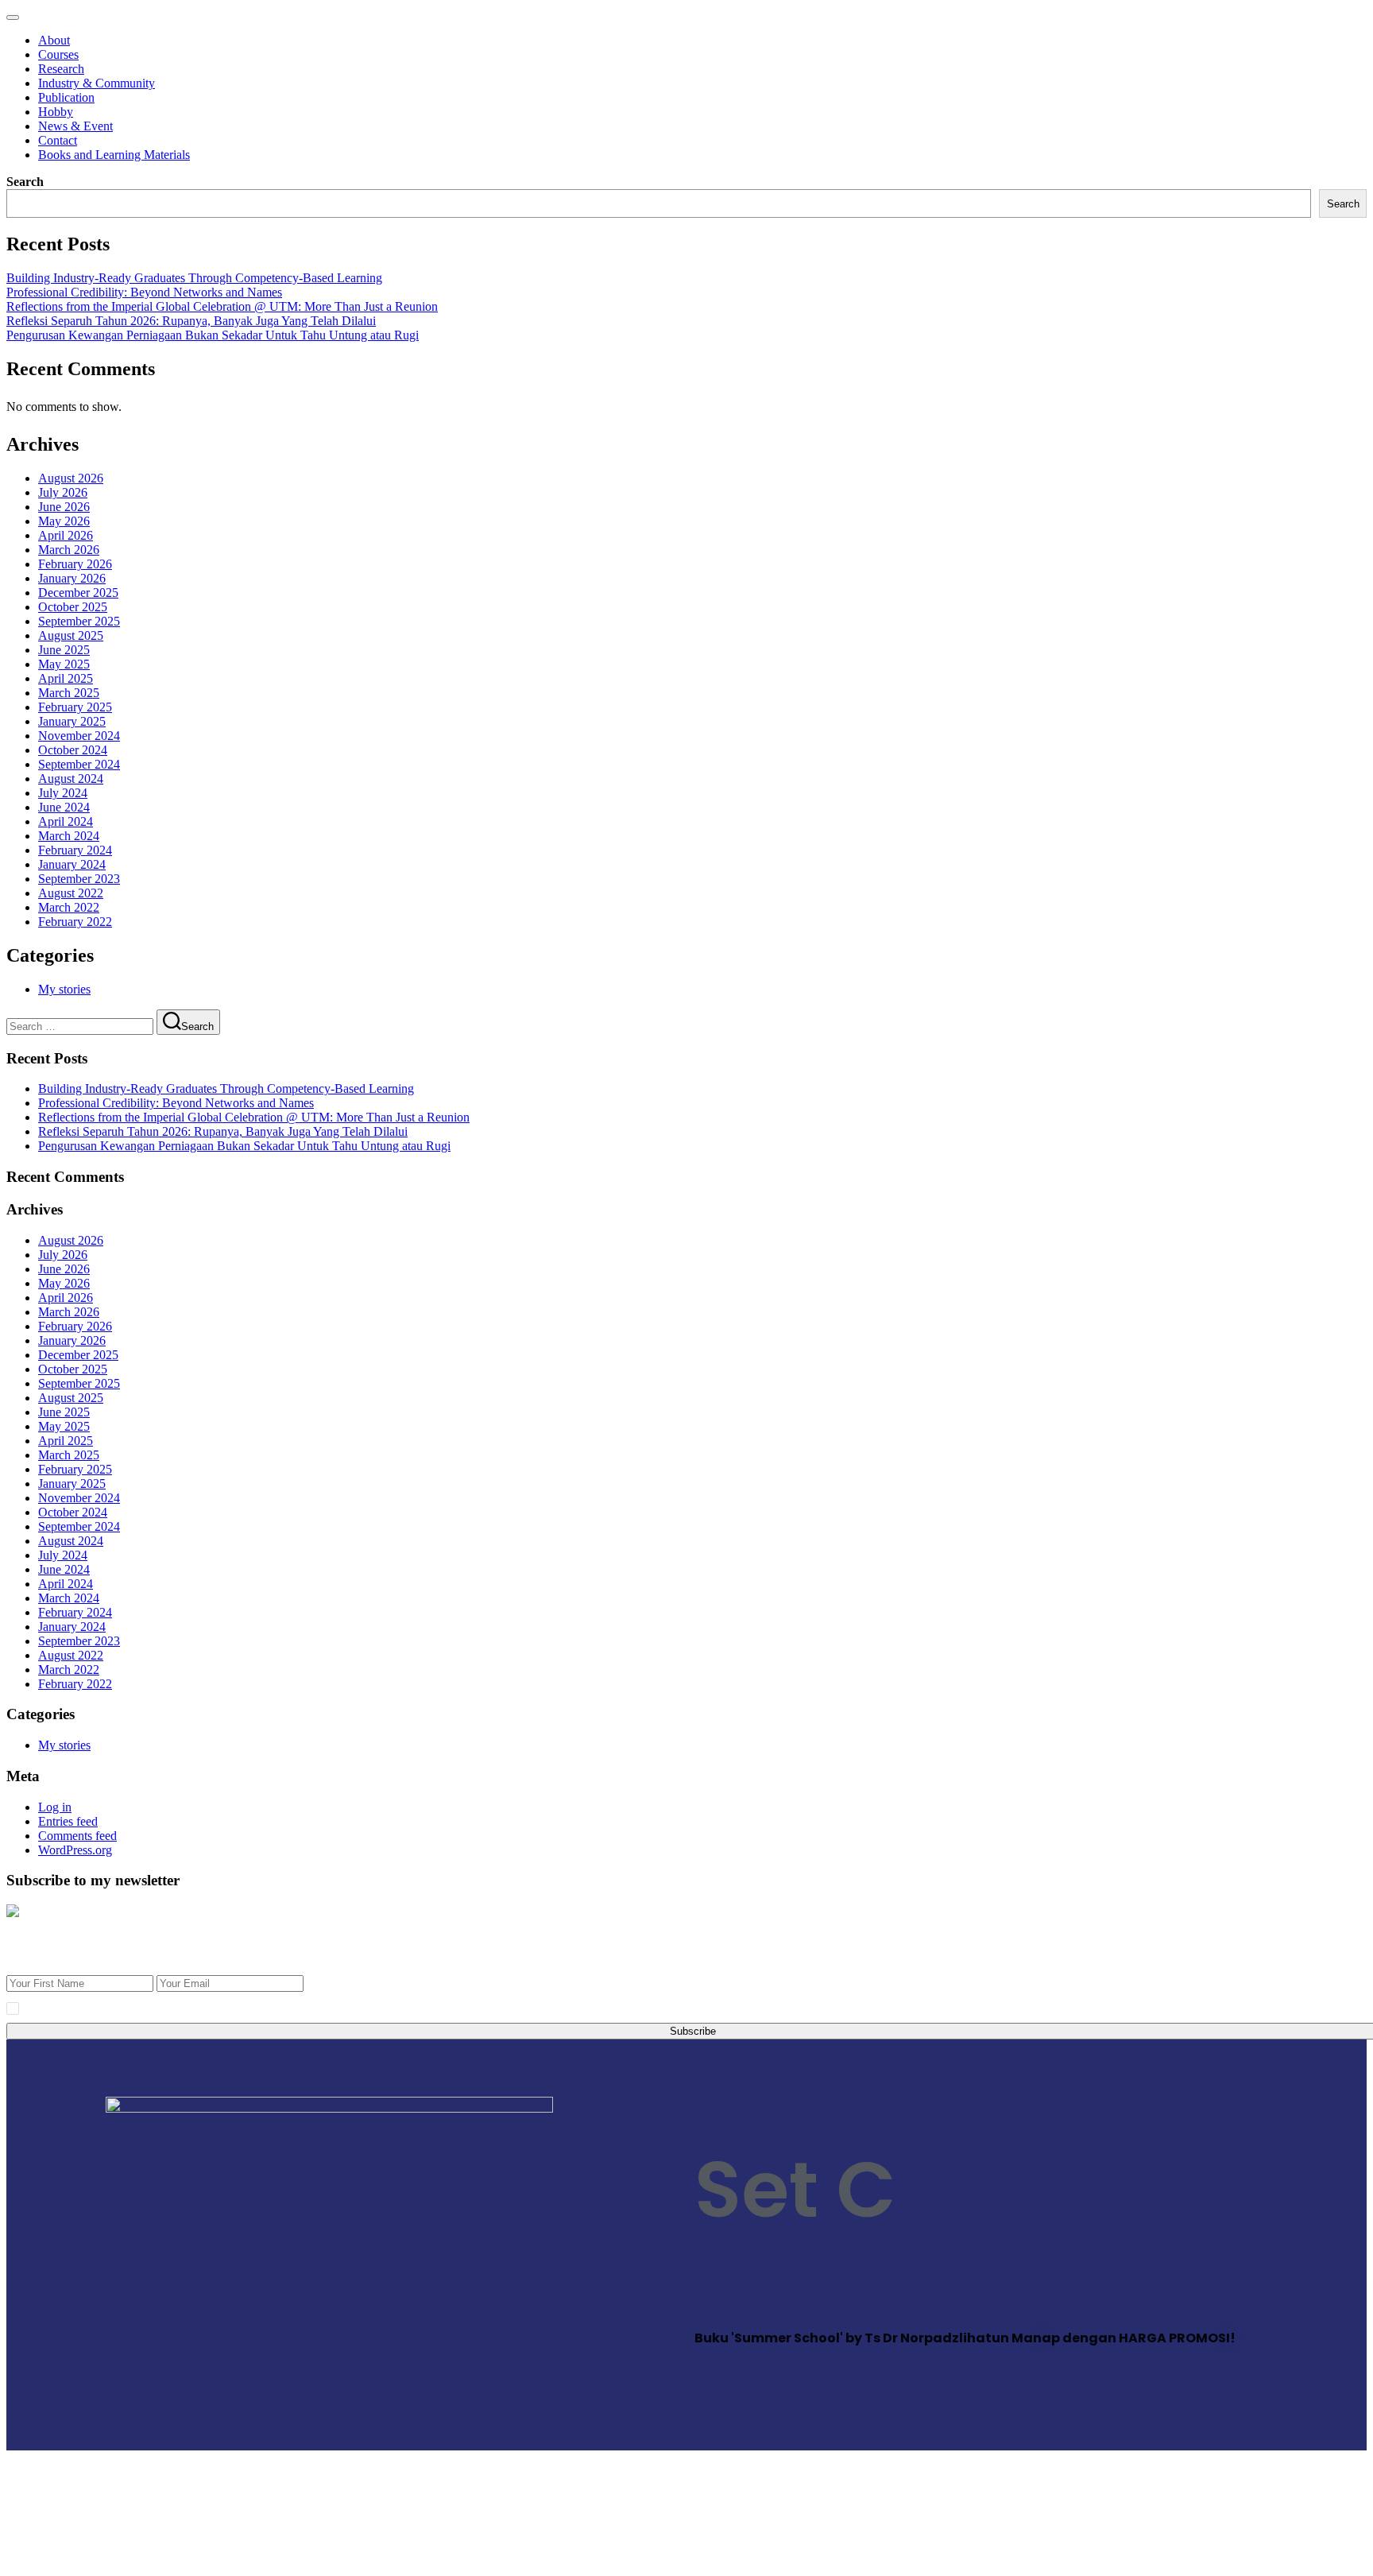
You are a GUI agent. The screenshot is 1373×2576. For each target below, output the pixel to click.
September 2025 (79, 621)
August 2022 (71, 893)
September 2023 (79, 879)
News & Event (75, 126)
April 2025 (66, 678)
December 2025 (78, 593)
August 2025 (71, 635)
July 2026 (63, 492)
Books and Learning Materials (114, 155)
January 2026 (72, 578)
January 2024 (72, 864)
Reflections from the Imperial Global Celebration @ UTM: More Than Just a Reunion (222, 306)
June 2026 (64, 507)
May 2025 (64, 664)
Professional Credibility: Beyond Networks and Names (144, 292)
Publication (66, 97)
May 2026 (64, 521)
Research (61, 69)
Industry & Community (97, 83)
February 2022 (75, 922)
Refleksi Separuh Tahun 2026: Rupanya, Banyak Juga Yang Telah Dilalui (191, 321)
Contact (58, 140)
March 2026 (69, 550)
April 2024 (66, 821)
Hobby (56, 112)
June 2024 (64, 807)
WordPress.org (75, 1850)
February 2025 (75, 707)
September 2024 (79, 764)
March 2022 (69, 907)
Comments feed (77, 1836)
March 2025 (69, 693)
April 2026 (66, 535)
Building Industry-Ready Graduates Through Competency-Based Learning (194, 278)
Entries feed (68, 1821)
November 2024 (79, 736)
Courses (58, 54)
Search (25, 182)
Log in (55, 1807)
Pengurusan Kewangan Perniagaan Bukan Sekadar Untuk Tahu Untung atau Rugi (213, 335)
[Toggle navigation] (13, 17)
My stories (64, 989)
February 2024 (75, 850)
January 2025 (72, 721)
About (54, 40)
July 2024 (63, 793)
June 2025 (64, 650)
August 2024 (71, 779)
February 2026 (75, 564)
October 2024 (73, 750)
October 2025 (73, 607)
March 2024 (69, 836)
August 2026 (71, 478)
